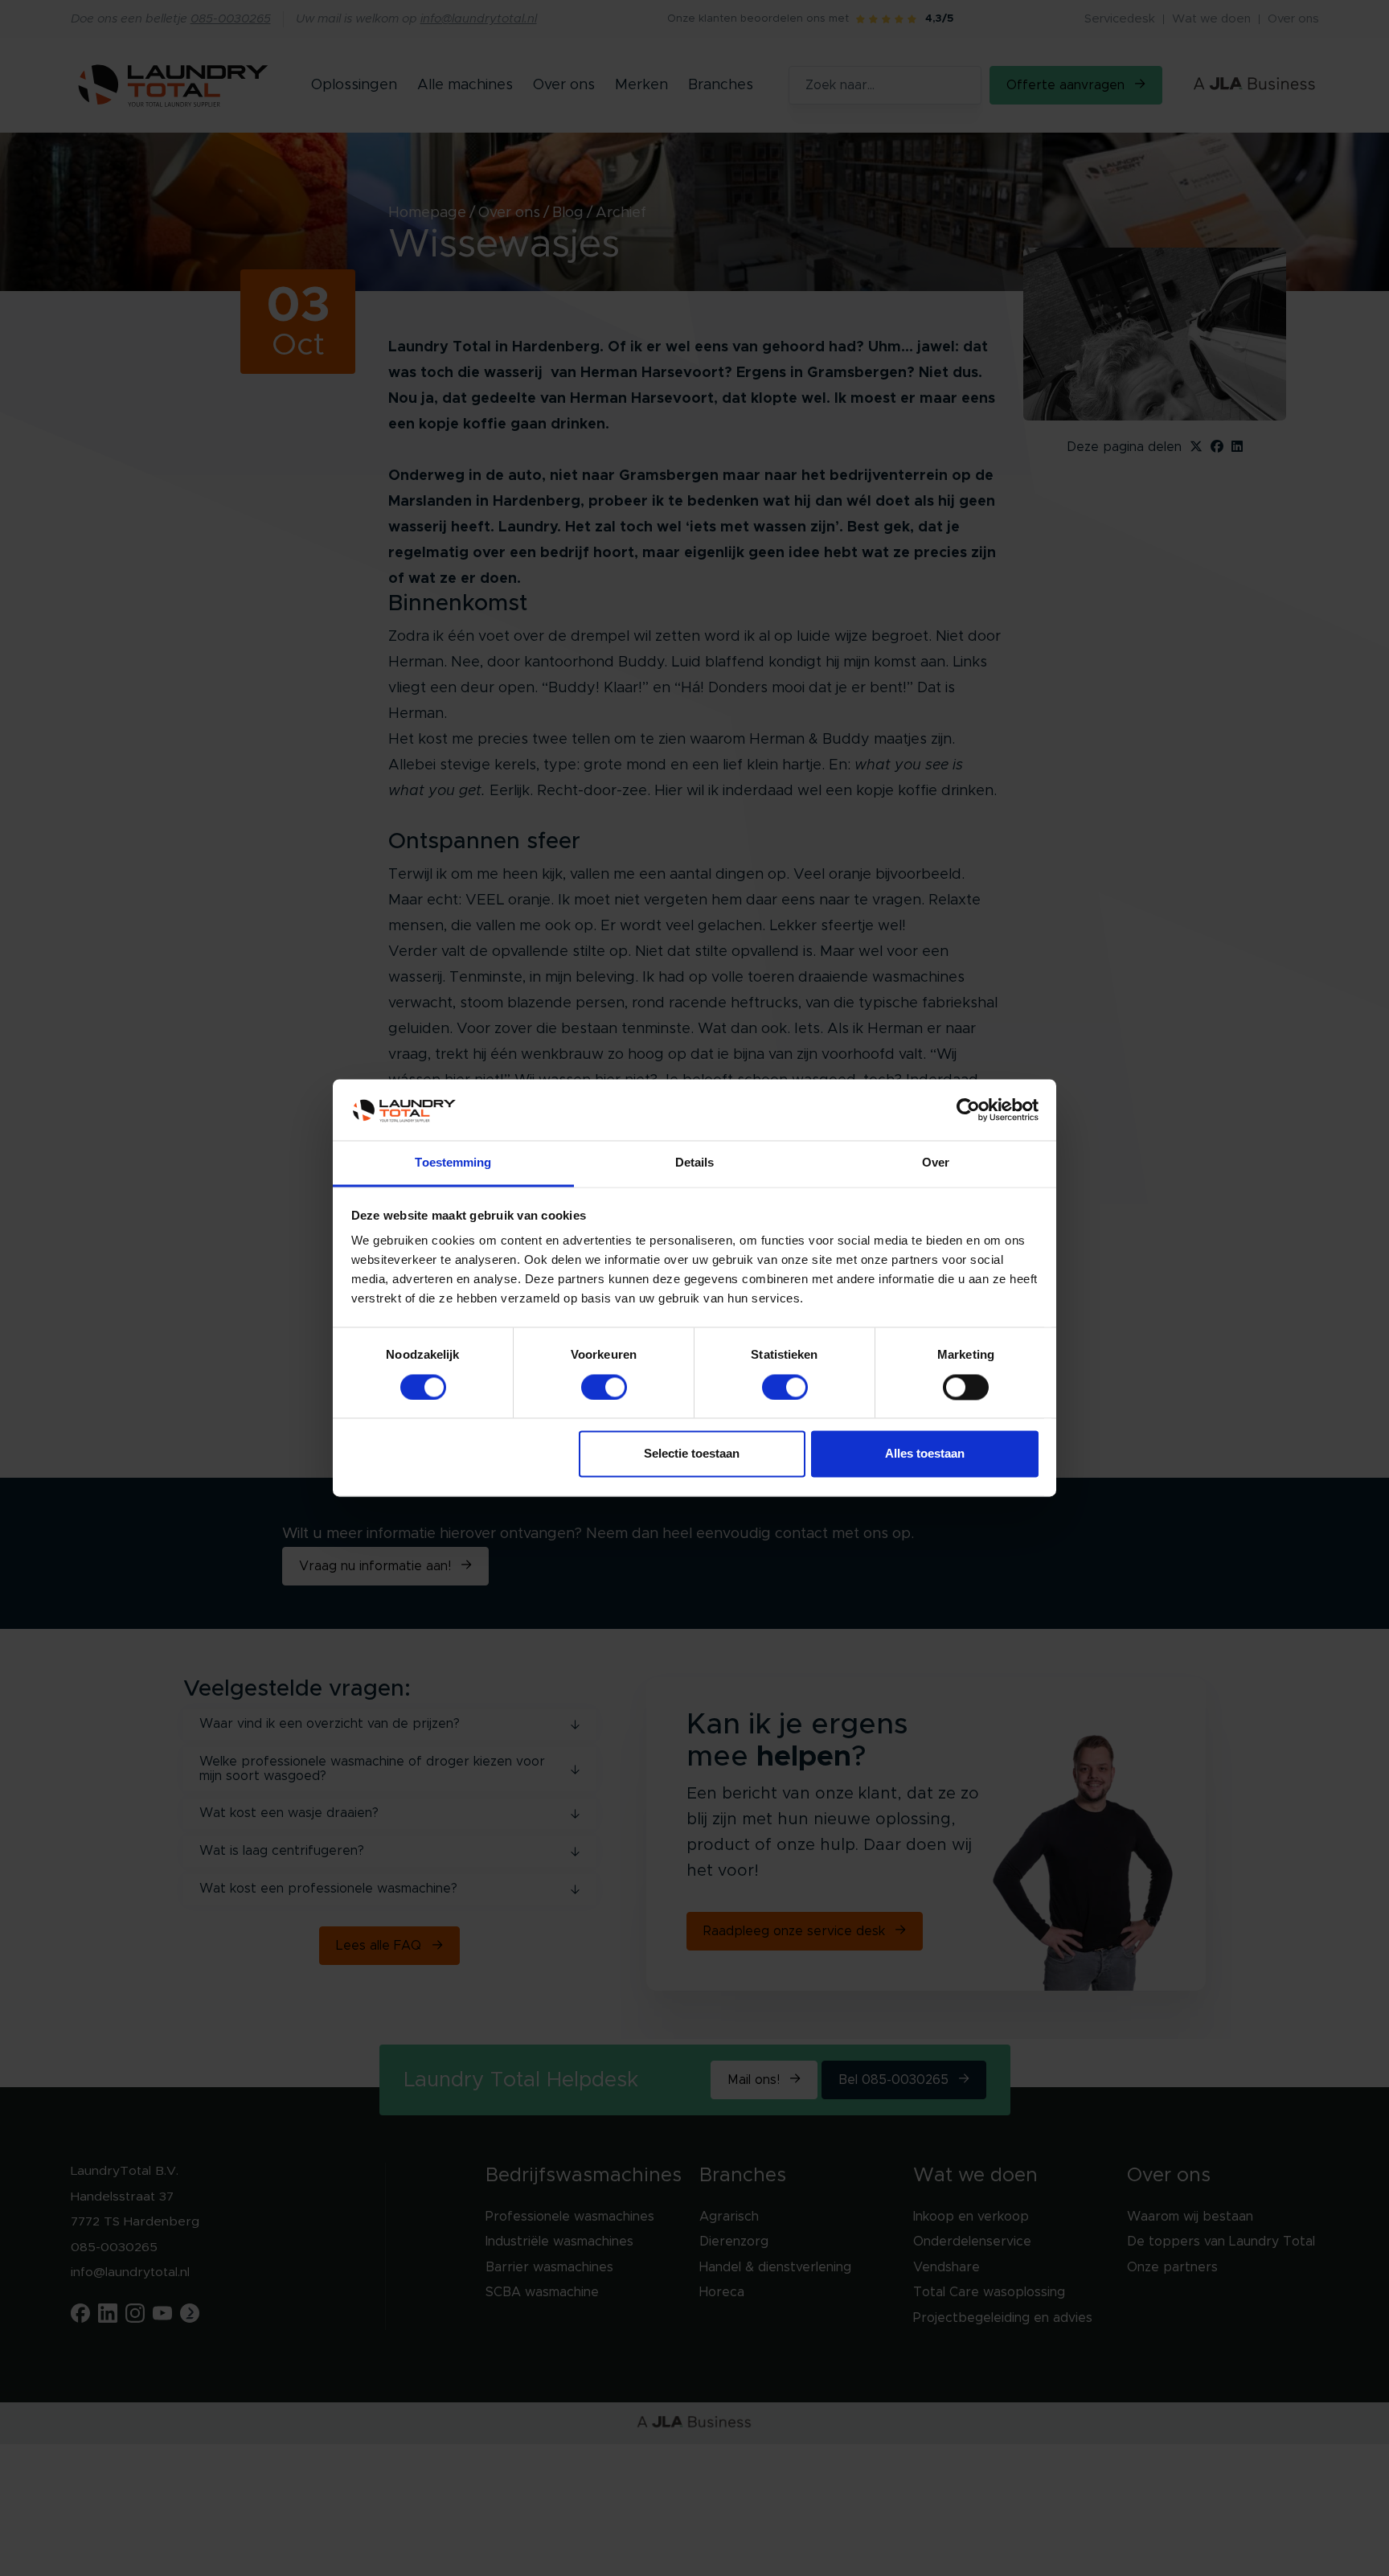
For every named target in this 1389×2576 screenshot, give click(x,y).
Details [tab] (695, 1163)
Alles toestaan (925, 1454)
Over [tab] (936, 1163)
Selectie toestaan (692, 1454)
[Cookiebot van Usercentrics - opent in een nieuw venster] (968, 1110)
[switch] (604, 1388)
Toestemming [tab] (453, 1163)
